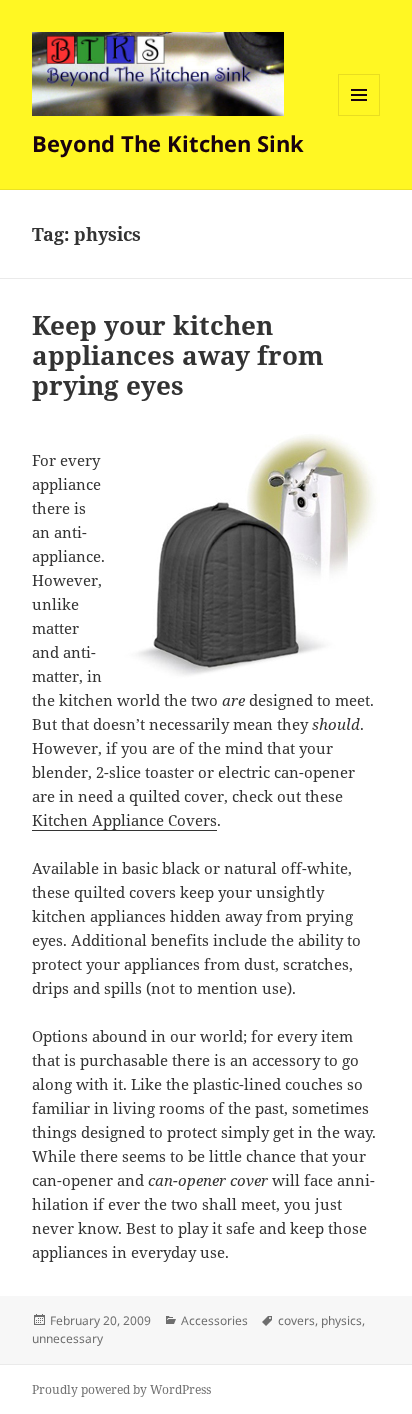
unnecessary (67, 1338)
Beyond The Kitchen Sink (168, 143)
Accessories (214, 1320)
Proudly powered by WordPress (121, 1389)
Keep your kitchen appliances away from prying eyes (178, 355)
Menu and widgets (359, 115)
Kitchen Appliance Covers (124, 820)
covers (296, 1320)
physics (341, 1320)
